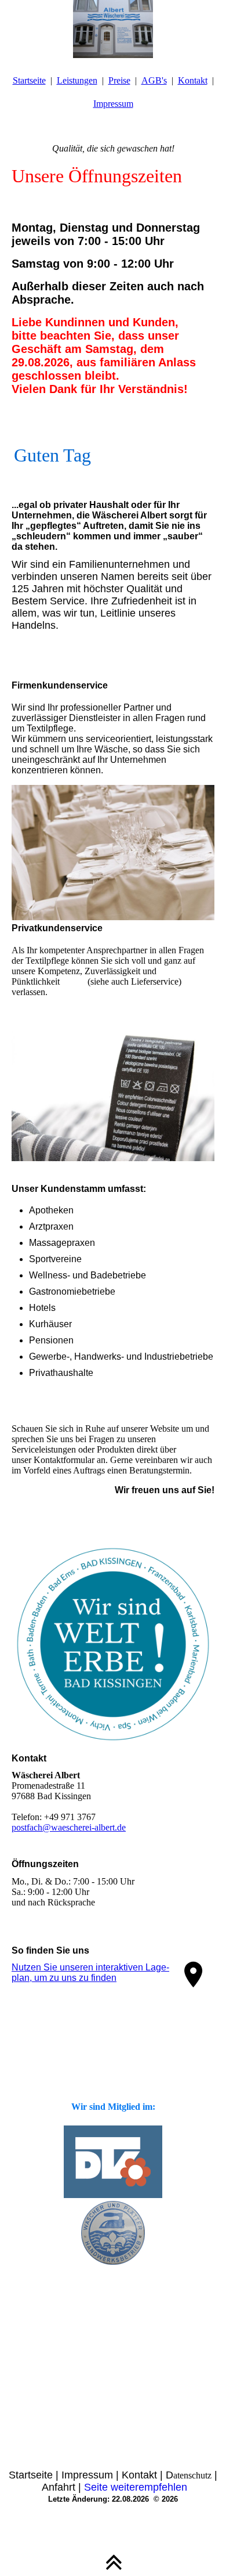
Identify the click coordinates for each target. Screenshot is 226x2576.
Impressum (113, 104)
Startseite (29, 80)
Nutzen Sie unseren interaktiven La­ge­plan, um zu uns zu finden (90, 1972)
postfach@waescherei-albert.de (69, 1827)
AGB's (154, 80)
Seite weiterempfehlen (136, 2487)
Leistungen (77, 80)
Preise (119, 80)
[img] (113, 29)
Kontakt (193, 80)
